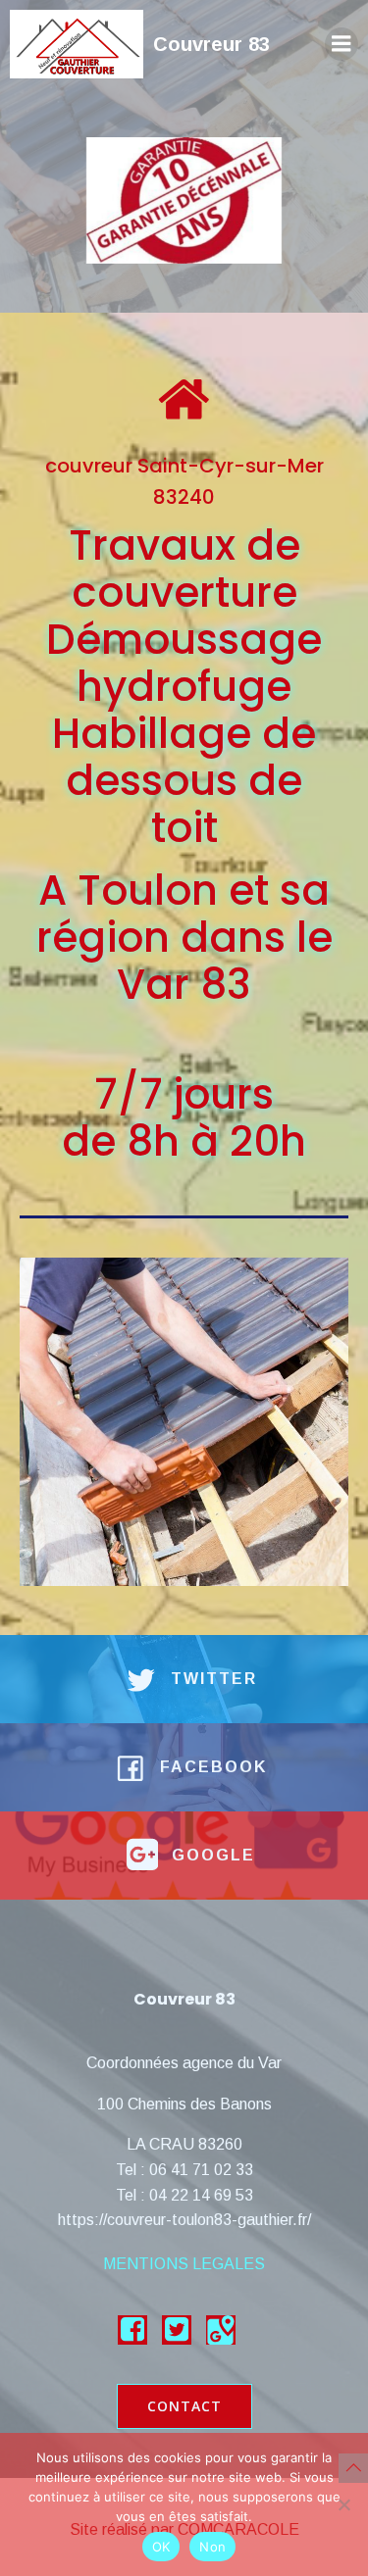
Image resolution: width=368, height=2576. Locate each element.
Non (212, 2547)
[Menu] (342, 44)
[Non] (343, 2504)
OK (161, 2547)
